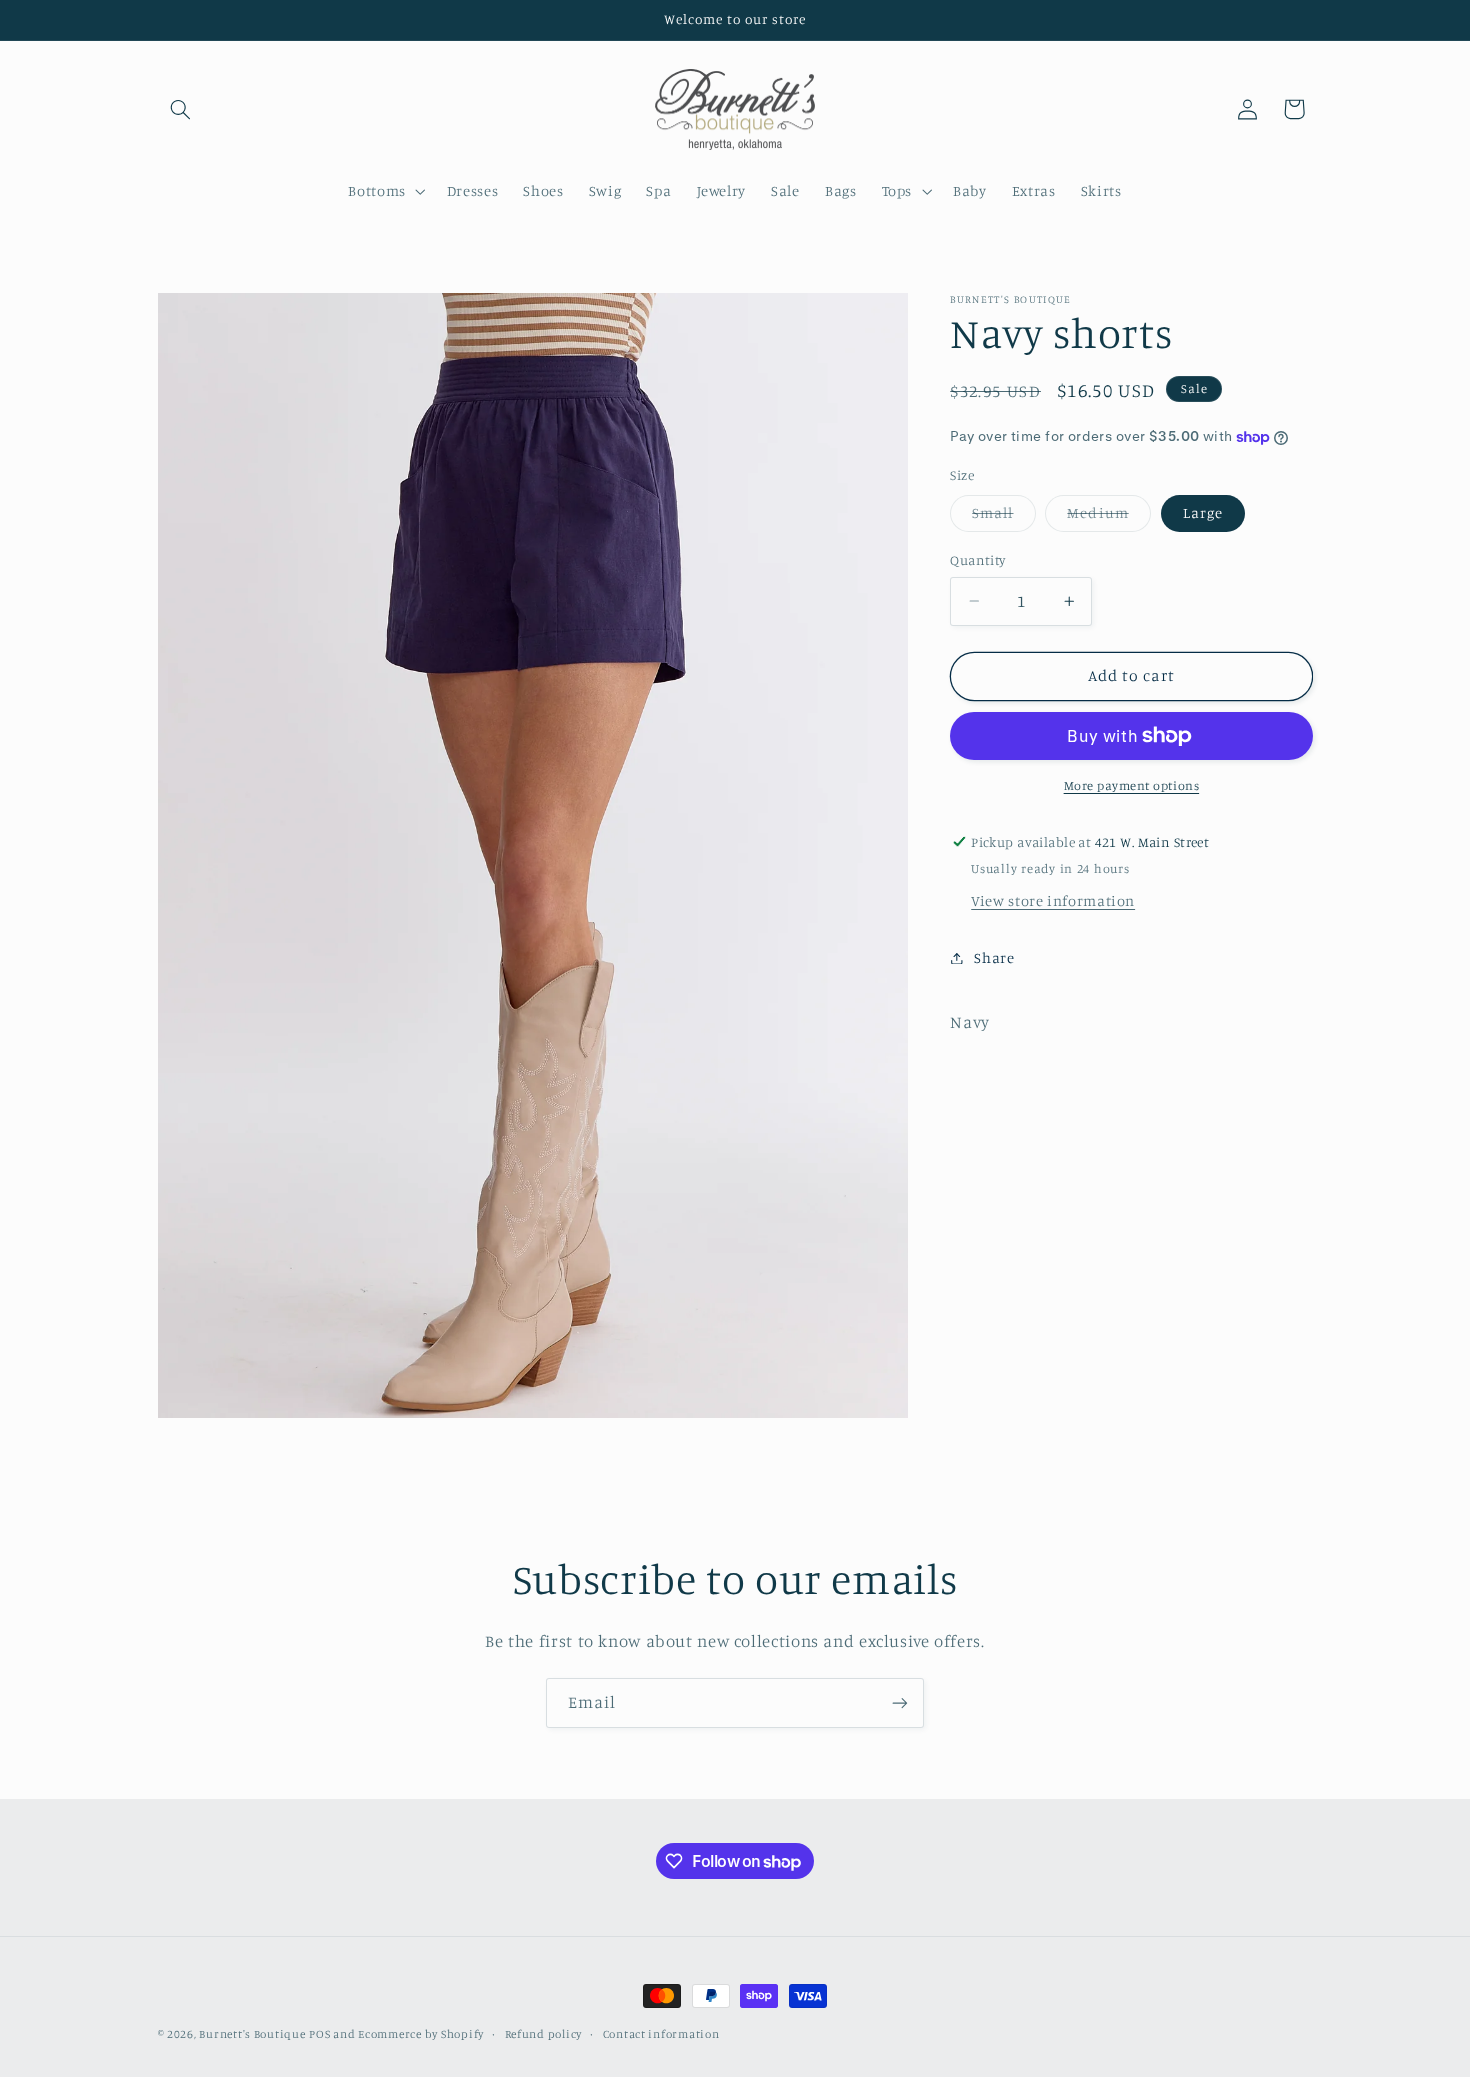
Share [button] (994, 957)
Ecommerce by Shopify (421, 2034)
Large (1203, 512)
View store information (1053, 900)
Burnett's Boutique (252, 2034)
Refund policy (544, 2034)
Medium (1108, 517)
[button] (181, 109)
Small (1003, 517)
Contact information (661, 2034)
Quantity (977, 560)
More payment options (1132, 785)
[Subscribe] (900, 1702)
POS (319, 2034)
